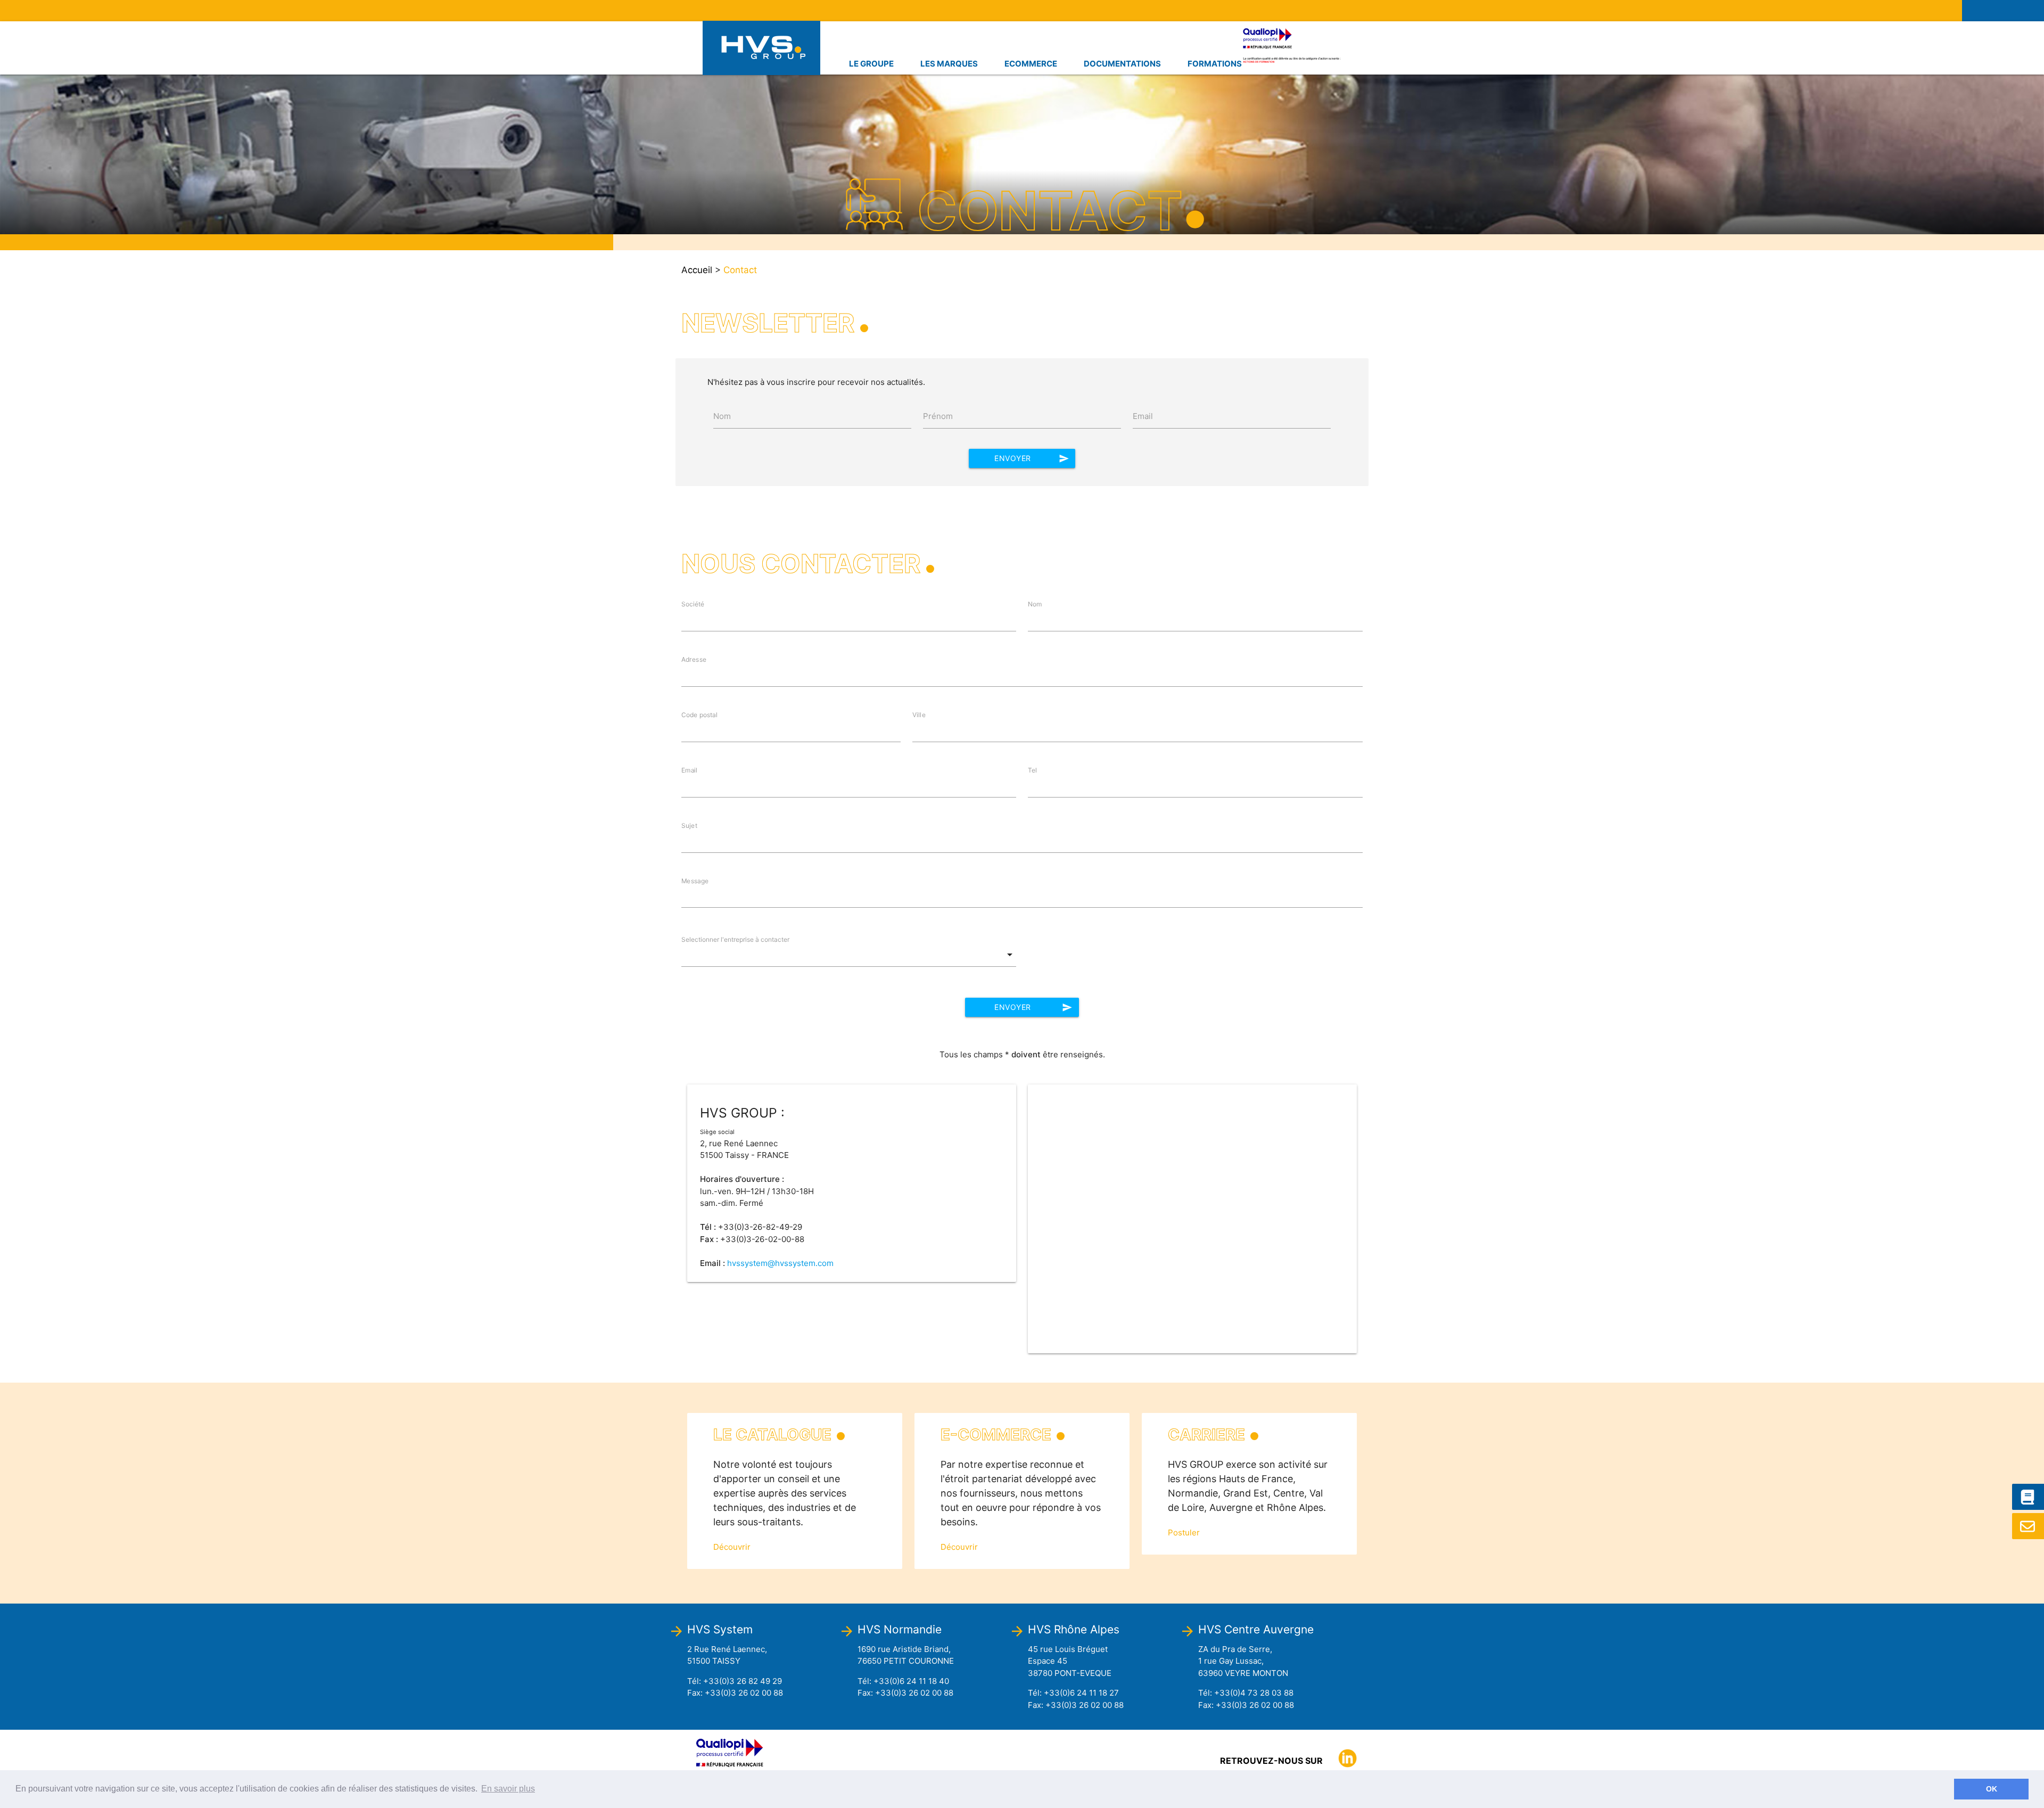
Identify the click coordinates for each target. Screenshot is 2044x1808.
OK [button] (1992, 1789)
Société (693, 604)
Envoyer (1032, 458)
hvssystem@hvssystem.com (780, 1263)
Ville (919, 715)
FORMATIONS (1215, 64)
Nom (722, 416)
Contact (740, 270)
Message (695, 881)
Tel (1033, 770)
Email (1143, 416)
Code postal (699, 715)
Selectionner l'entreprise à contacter (735, 939)
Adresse (694, 659)
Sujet (689, 825)
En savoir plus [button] (508, 1789)
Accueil (697, 270)
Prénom (938, 416)
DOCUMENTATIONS (1122, 64)
